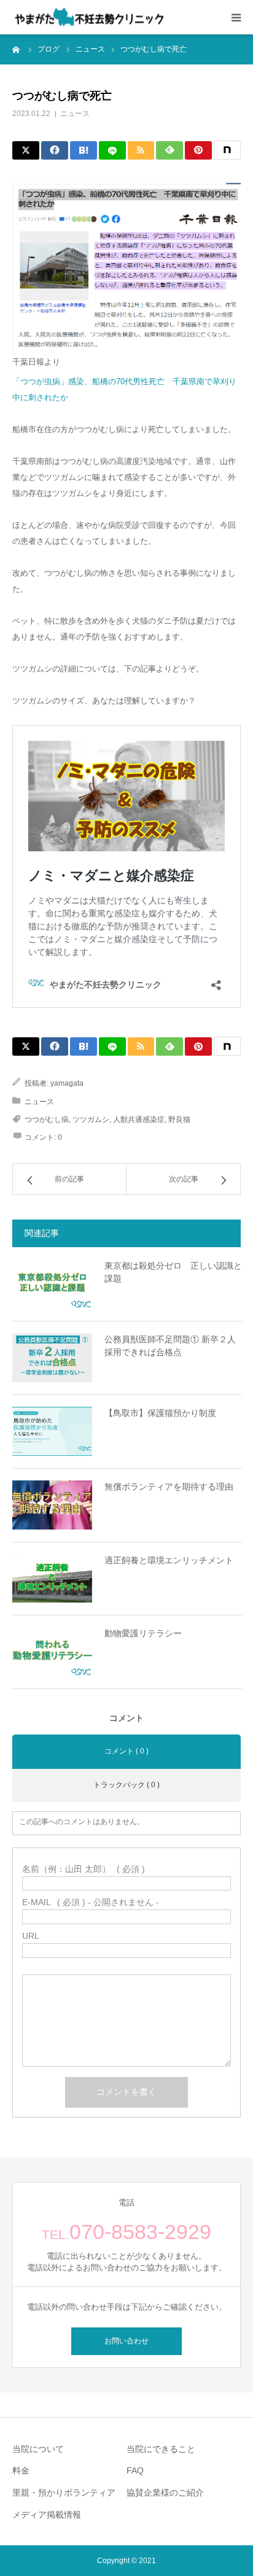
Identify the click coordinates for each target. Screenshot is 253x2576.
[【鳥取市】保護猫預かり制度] (52, 1431)
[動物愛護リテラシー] (52, 1652)
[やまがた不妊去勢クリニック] (89, 17)
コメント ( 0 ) (126, 1751)
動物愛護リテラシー (143, 1633)
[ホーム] (17, 49)
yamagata (67, 1083)
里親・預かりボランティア (64, 2493)
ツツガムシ (91, 1120)
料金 (21, 2470)
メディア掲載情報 (47, 2515)
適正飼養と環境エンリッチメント (169, 1560)
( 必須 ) (84, 1869)
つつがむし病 (47, 1120)
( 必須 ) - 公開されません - (91, 1902)
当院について (38, 2449)
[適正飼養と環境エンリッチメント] (52, 1579)
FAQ (135, 2470)
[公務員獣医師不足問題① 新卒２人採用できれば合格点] (52, 1358)
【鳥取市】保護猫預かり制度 (160, 1413)
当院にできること (161, 2449)
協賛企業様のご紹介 (165, 2493)
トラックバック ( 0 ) (126, 1785)
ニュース (75, 114)
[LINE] (112, 150)
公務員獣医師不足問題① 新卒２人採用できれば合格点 (170, 1346)
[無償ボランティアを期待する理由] (52, 1505)
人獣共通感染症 (139, 1120)
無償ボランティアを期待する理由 (169, 1487)
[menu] (236, 17)
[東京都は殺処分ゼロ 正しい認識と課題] (52, 1284)
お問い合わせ (126, 2341)
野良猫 (179, 1120)
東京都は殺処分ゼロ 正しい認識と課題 (173, 1272)
